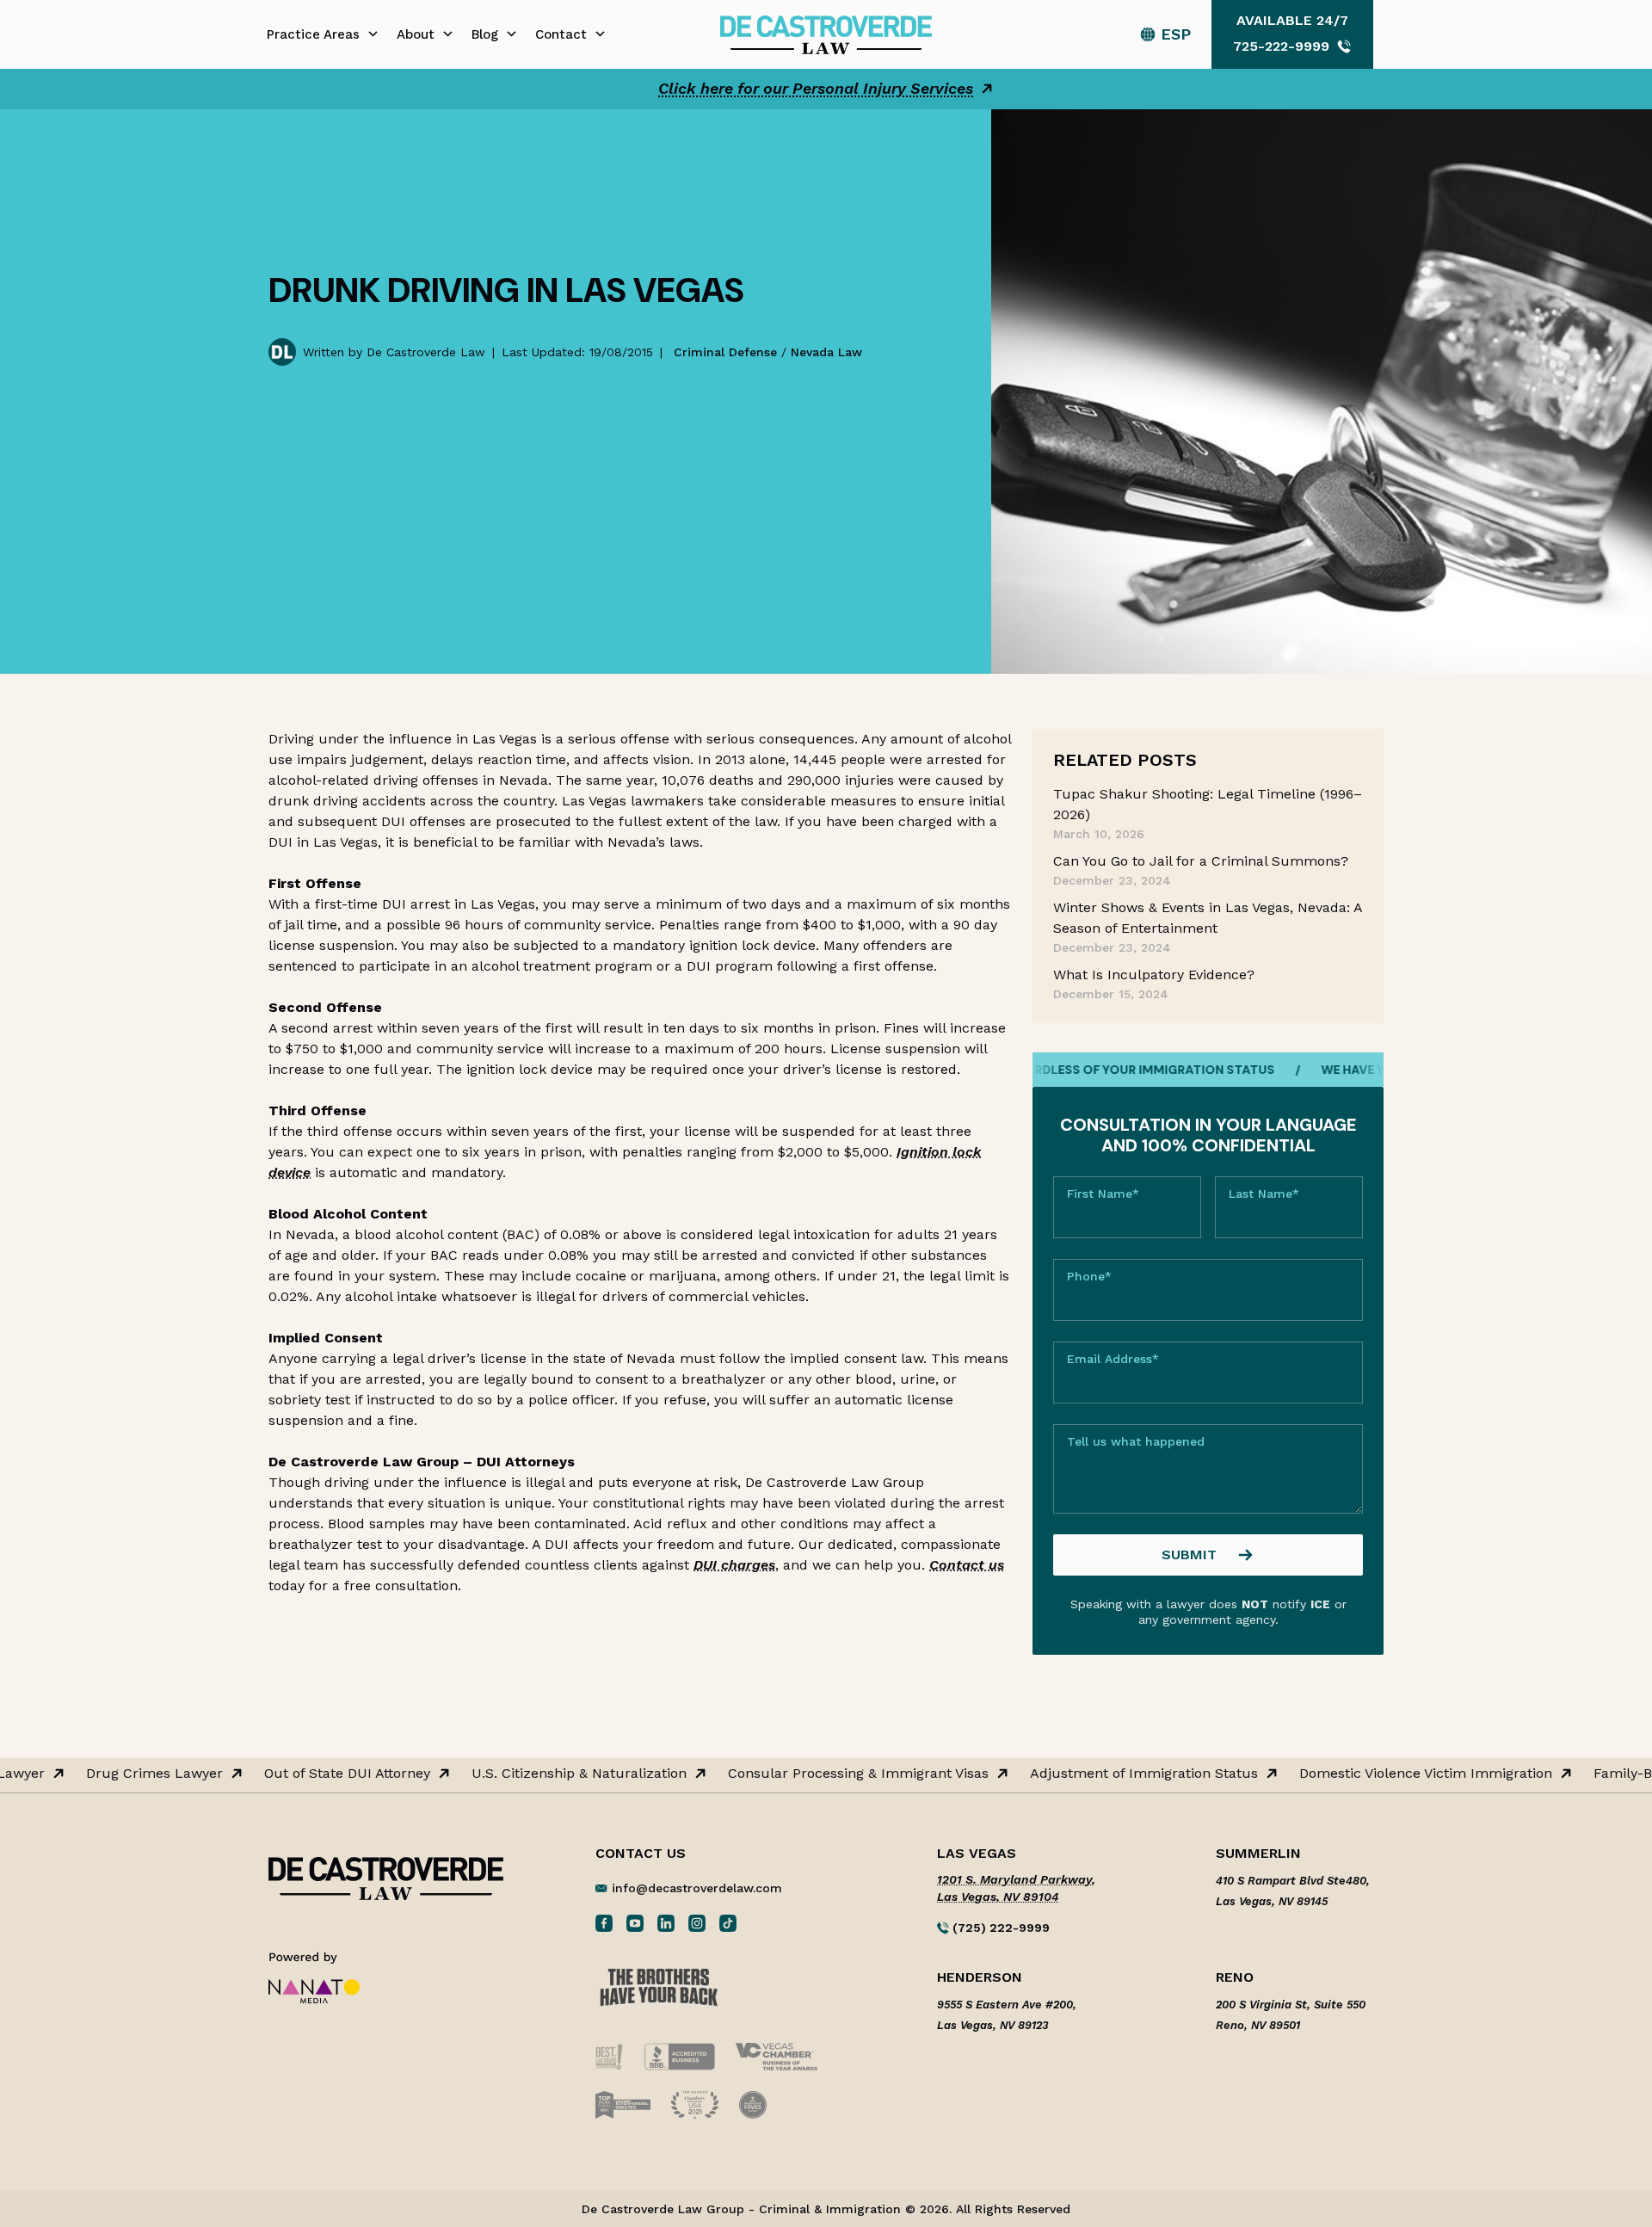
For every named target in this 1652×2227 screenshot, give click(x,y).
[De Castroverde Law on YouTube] (635, 1922)
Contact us (967, 1565)
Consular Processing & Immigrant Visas (831, 1774)
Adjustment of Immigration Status (1116, 1774)
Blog (485, 34)
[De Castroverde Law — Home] (826, 33)
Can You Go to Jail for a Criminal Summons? (1201, 861)
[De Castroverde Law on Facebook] (604, 1922)
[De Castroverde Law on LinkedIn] (666, 1922)
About (416, 34)
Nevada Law (826, 352)
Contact (561, 34)
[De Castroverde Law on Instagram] (697, 1922)
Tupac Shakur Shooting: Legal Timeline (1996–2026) (1208, 804)
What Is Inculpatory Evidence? (1154, 975)
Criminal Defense (725, 352)
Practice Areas (313, 34)
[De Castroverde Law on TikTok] (728, 1922)
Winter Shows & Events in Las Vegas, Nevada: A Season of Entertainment (1208, 918)
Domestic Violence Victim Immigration (1398, 1774)
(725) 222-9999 (999, 1928)
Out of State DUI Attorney (320, 1774)
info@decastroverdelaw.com (697, 1888)
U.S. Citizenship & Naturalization (552, 1774)
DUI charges (734, 1565)
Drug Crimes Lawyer (127, 1774)
